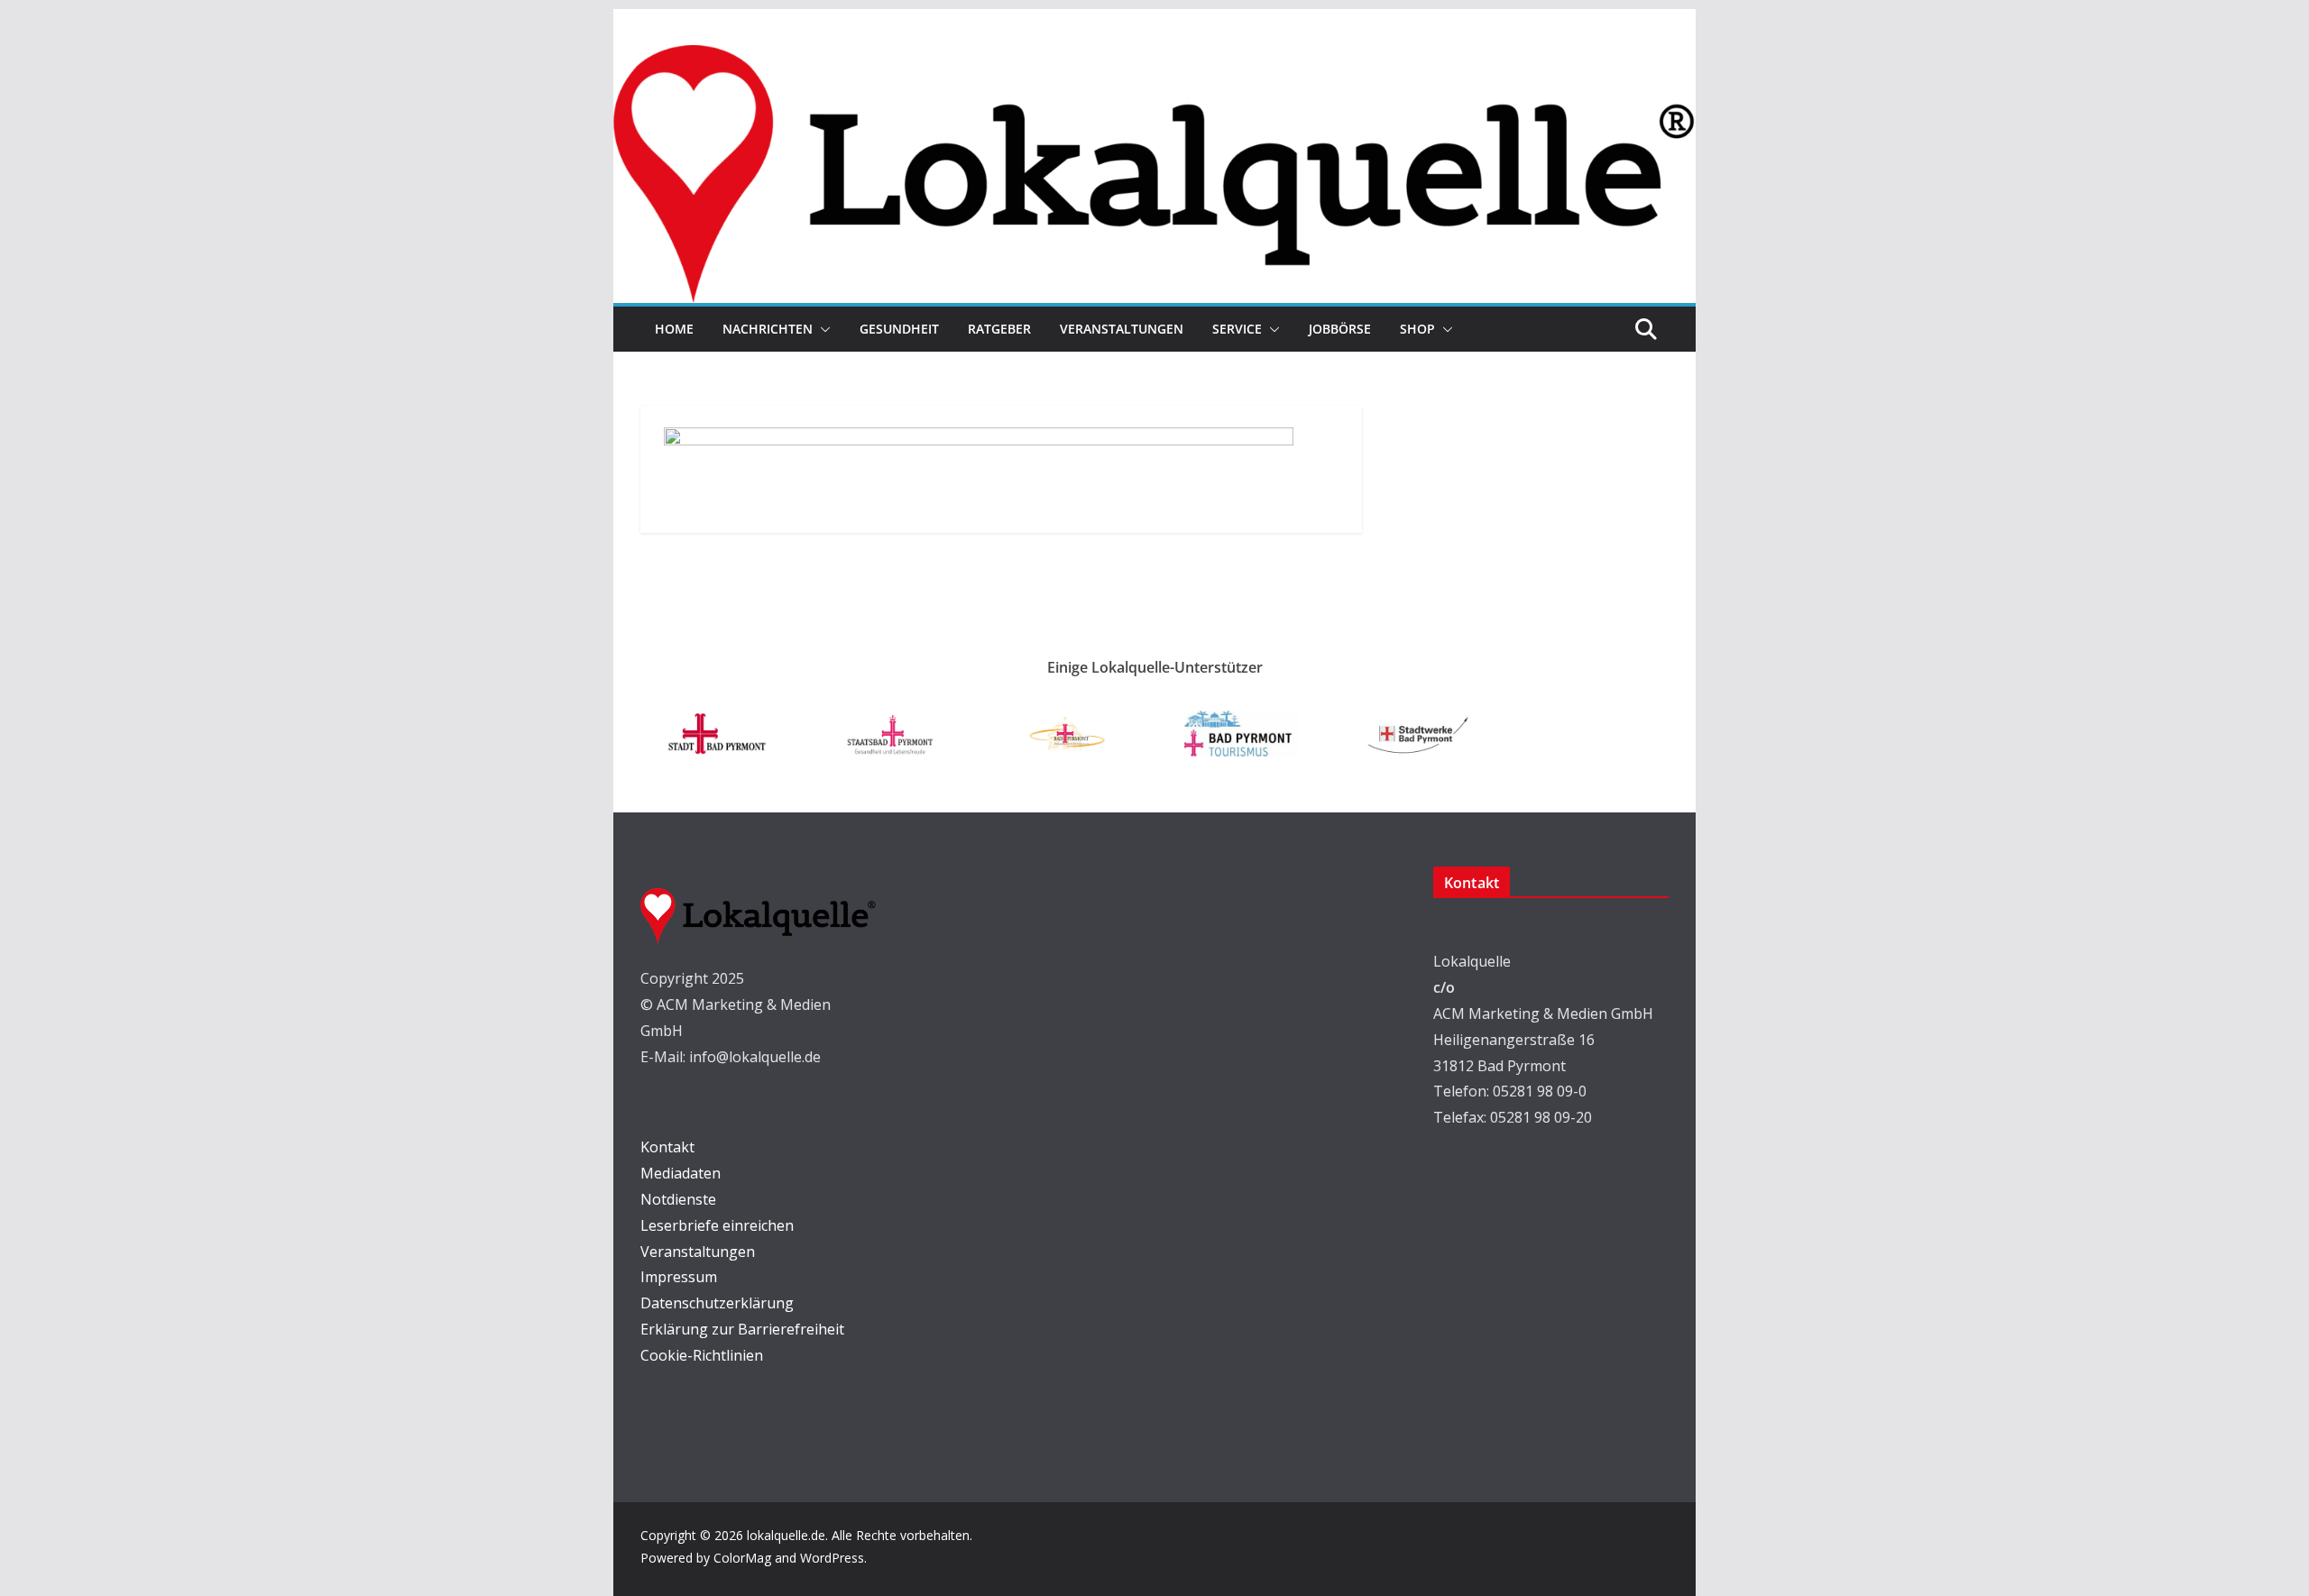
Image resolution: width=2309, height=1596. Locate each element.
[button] (822, 329)
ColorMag (742, 1558)
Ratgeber (999, 329)
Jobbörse (1340, 329)
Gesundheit (899, 329)
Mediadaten (681, 1173)
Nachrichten (768, 329)
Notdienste (678, 1199)
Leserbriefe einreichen (717, 1225)
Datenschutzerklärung (717, 1303)
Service (1237, 329)
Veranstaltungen (1122, 329)
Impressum (679, 1277)
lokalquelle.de (786, 1535)
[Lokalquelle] (1154, 58)
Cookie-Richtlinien (702, 1355)
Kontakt (667, 1147)
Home (674, 329)
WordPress (832, 1558)
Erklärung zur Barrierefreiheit (742, 1329)
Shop (1417, 329)
